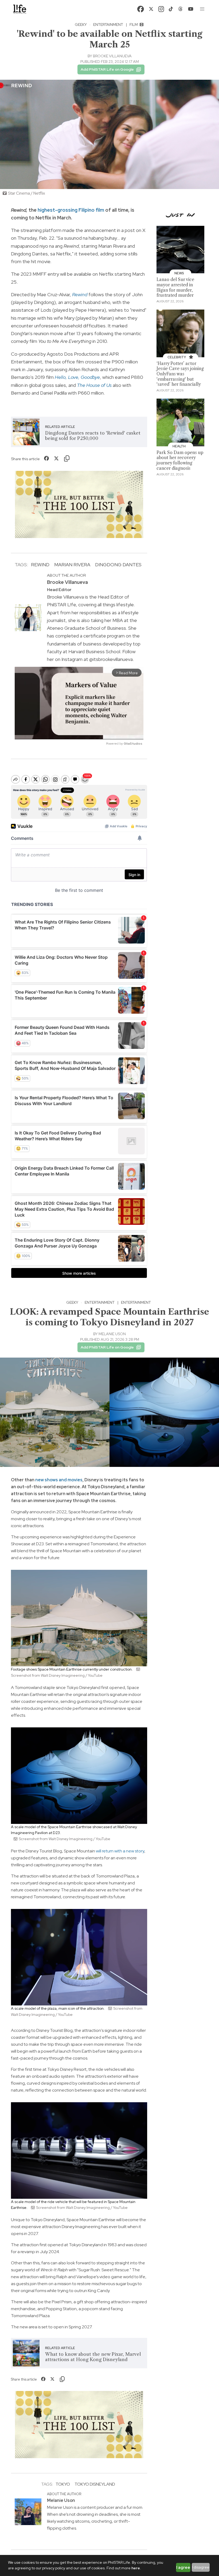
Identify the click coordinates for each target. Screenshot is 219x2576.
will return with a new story (120, 1851)
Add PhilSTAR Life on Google (107, 69)
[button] (202, 9)
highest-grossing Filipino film (71, 210)
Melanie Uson (112, 1334)
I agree (183, 2567)
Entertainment (108, 25)
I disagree (201, 2567)
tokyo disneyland (95, 2484)
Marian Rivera (72, 565)
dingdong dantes (118, 565)
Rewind (40, 565)
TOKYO (63, 2484)
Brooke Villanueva (112, 56)
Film (134, 25)
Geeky (81, 25)
